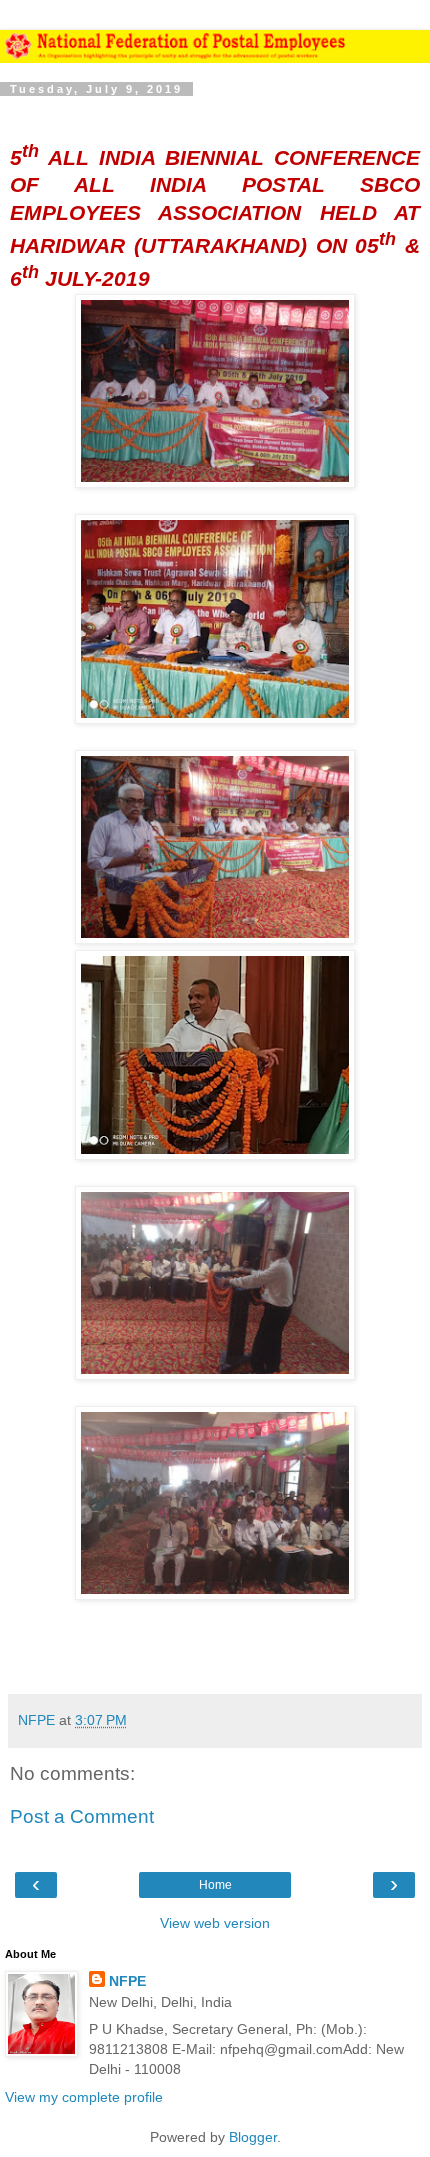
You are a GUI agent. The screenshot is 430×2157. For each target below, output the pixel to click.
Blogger (253, 2137)
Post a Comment (82, 1816)
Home (215, 1885)
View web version (215, 1923)
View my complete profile (84, 2097)
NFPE (127, 1981)
